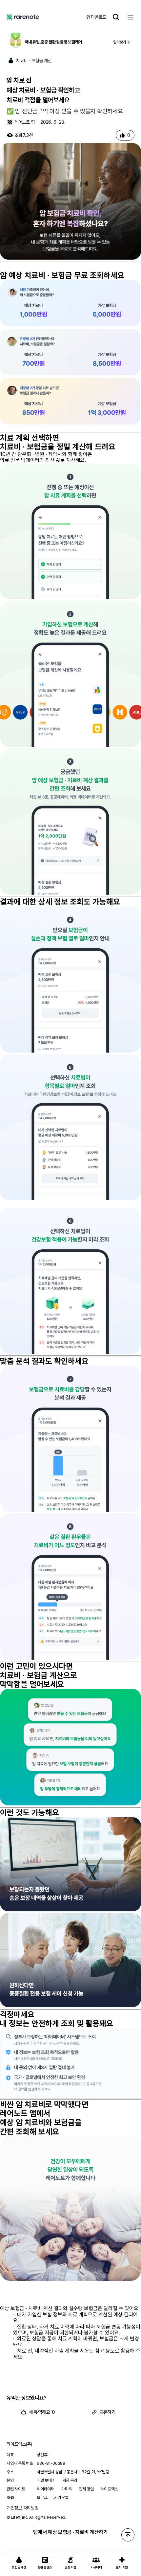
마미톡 (67, 2489)
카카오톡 (61, 2498)
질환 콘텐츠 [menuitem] (45, 2567)
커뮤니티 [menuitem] (96, 2567)
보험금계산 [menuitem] (19, 2567)
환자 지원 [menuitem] (122, 2567)
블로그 (42, 2498)
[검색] (116, 17)
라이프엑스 (109, 2489)
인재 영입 (86, 2489)
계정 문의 (70, 2480)
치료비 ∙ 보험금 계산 (34, 61)
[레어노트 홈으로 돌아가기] (23, 17)
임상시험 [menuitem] (71, 2567)
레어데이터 (46, 2489)
